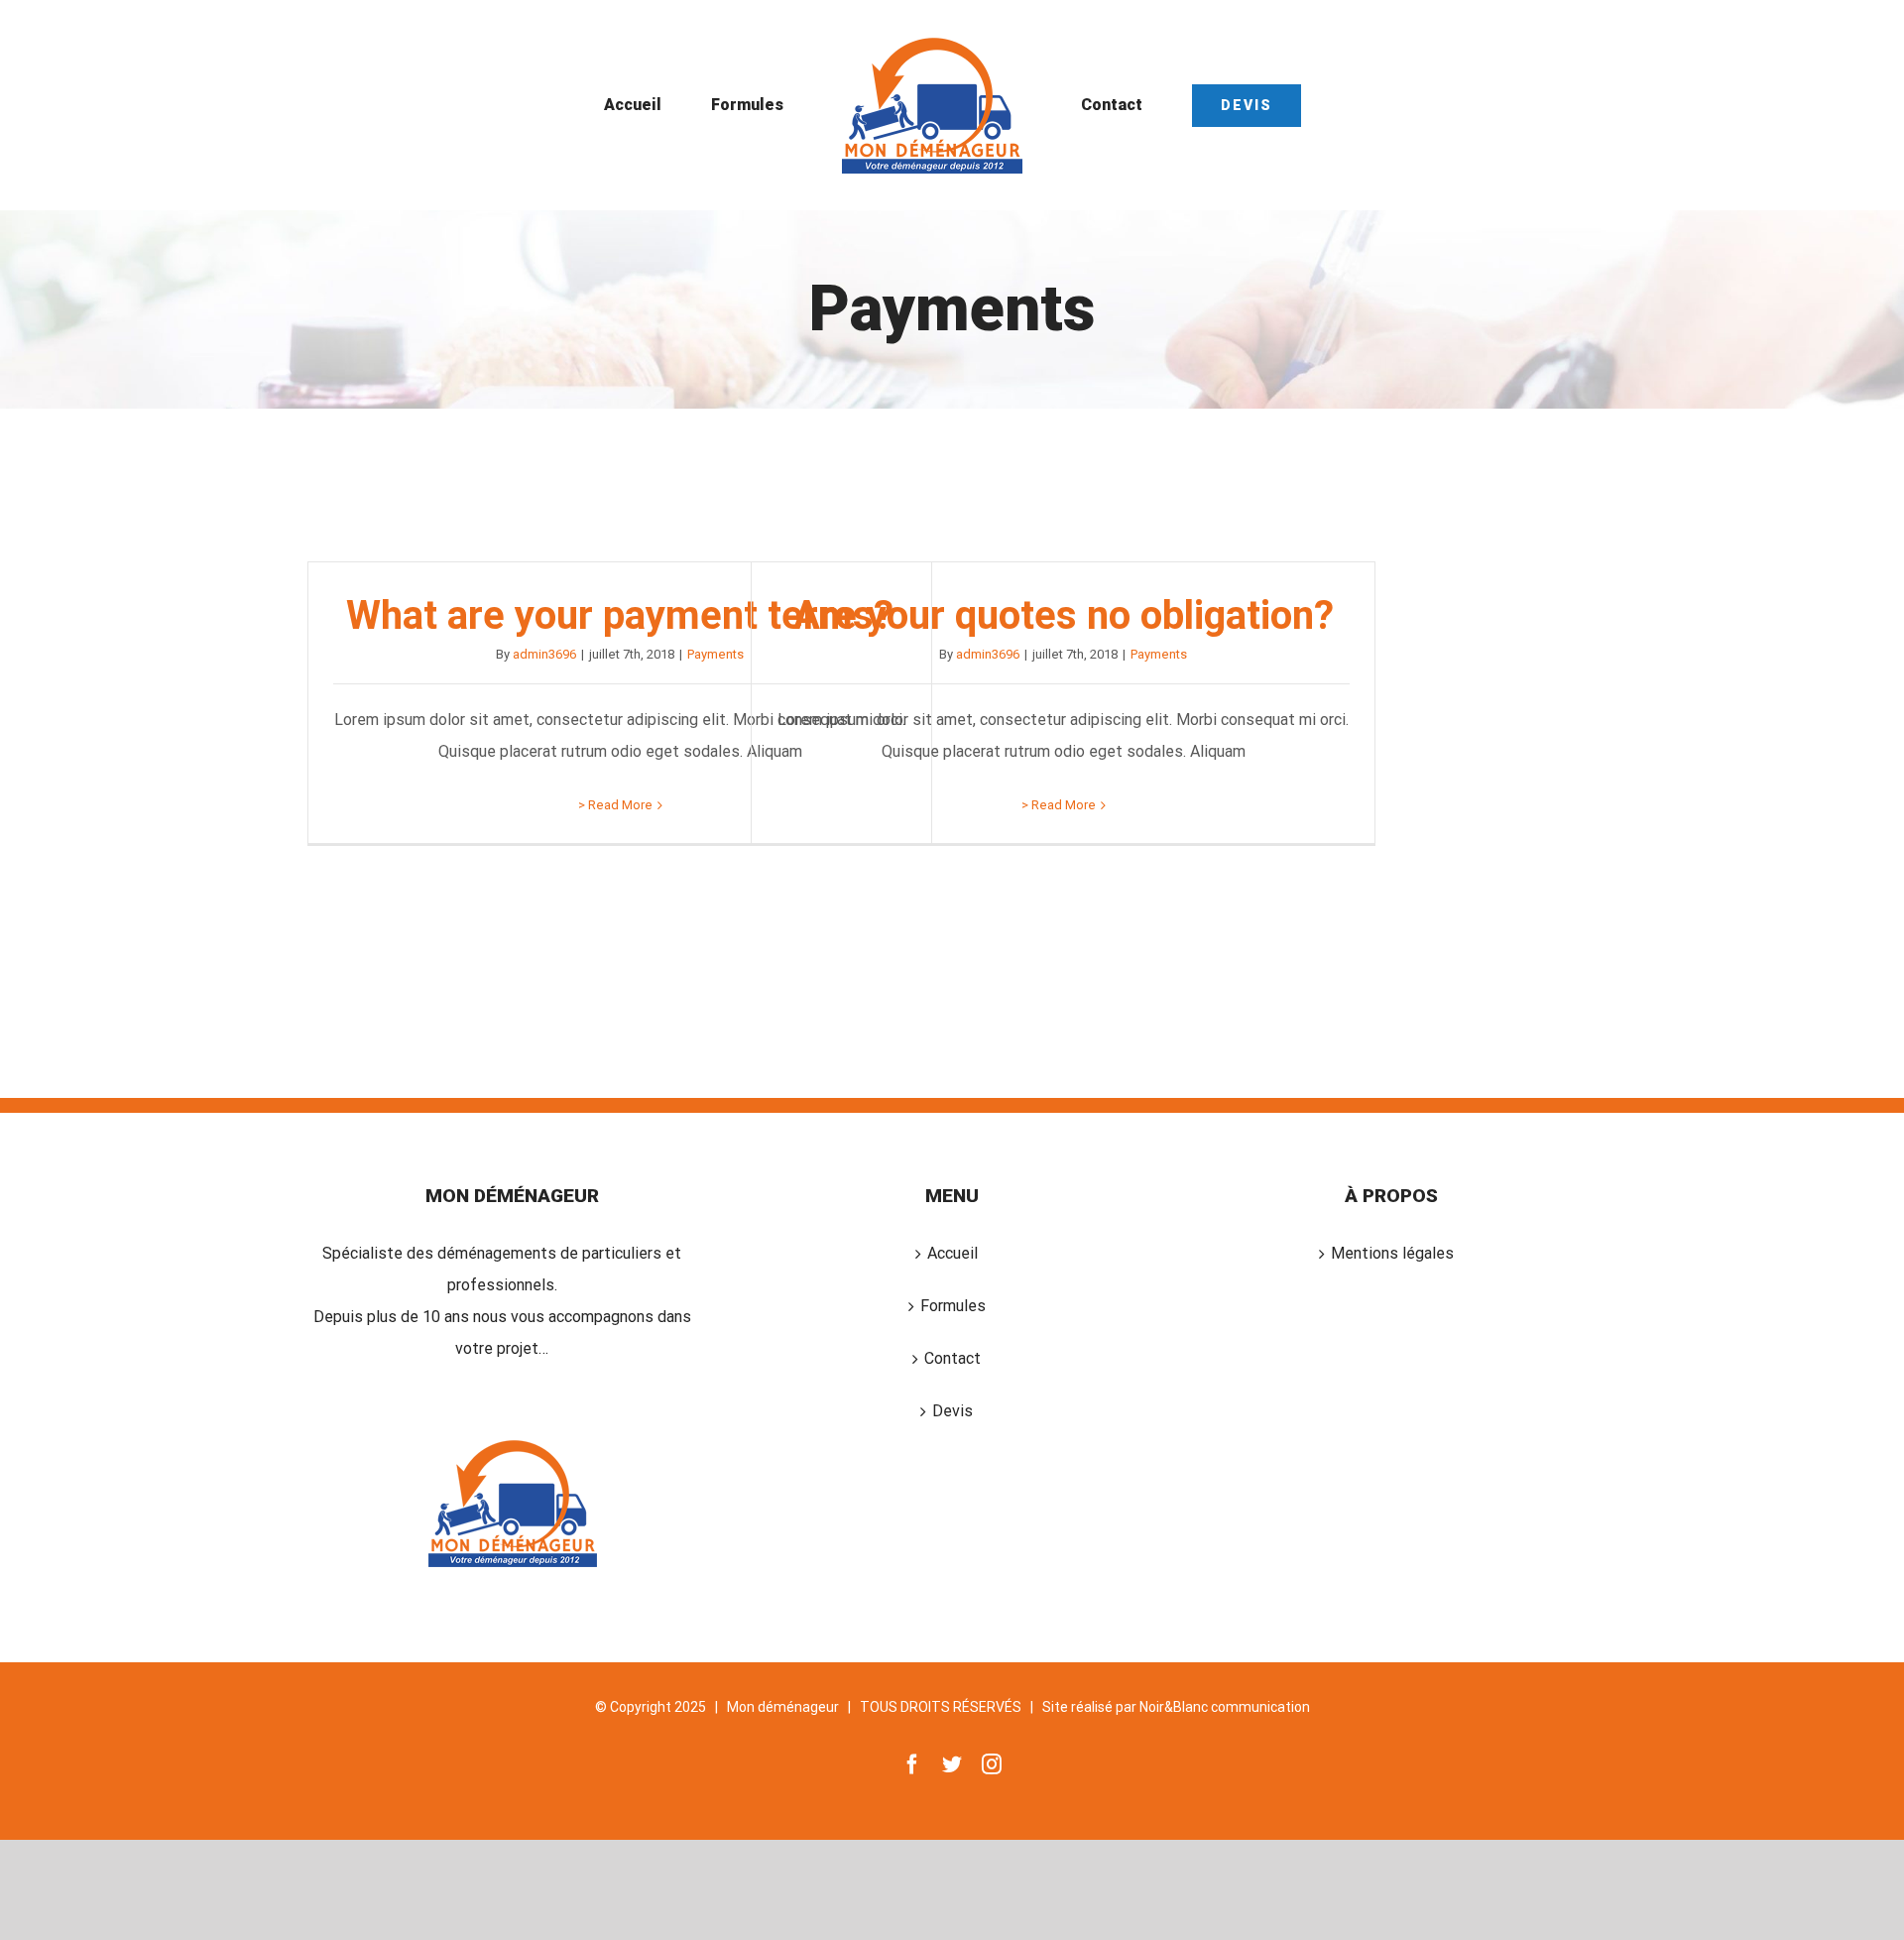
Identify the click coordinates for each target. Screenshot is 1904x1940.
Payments (715, 654)
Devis (952, 1411)
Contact (952, 1358)
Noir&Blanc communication (1225, 1707)
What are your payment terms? (620, 615)
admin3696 (544, 654)
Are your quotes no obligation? (1064, 615)
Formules (953, 1306)
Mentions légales (1392, 1253)
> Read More (615, 805)
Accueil (952, 1253)
